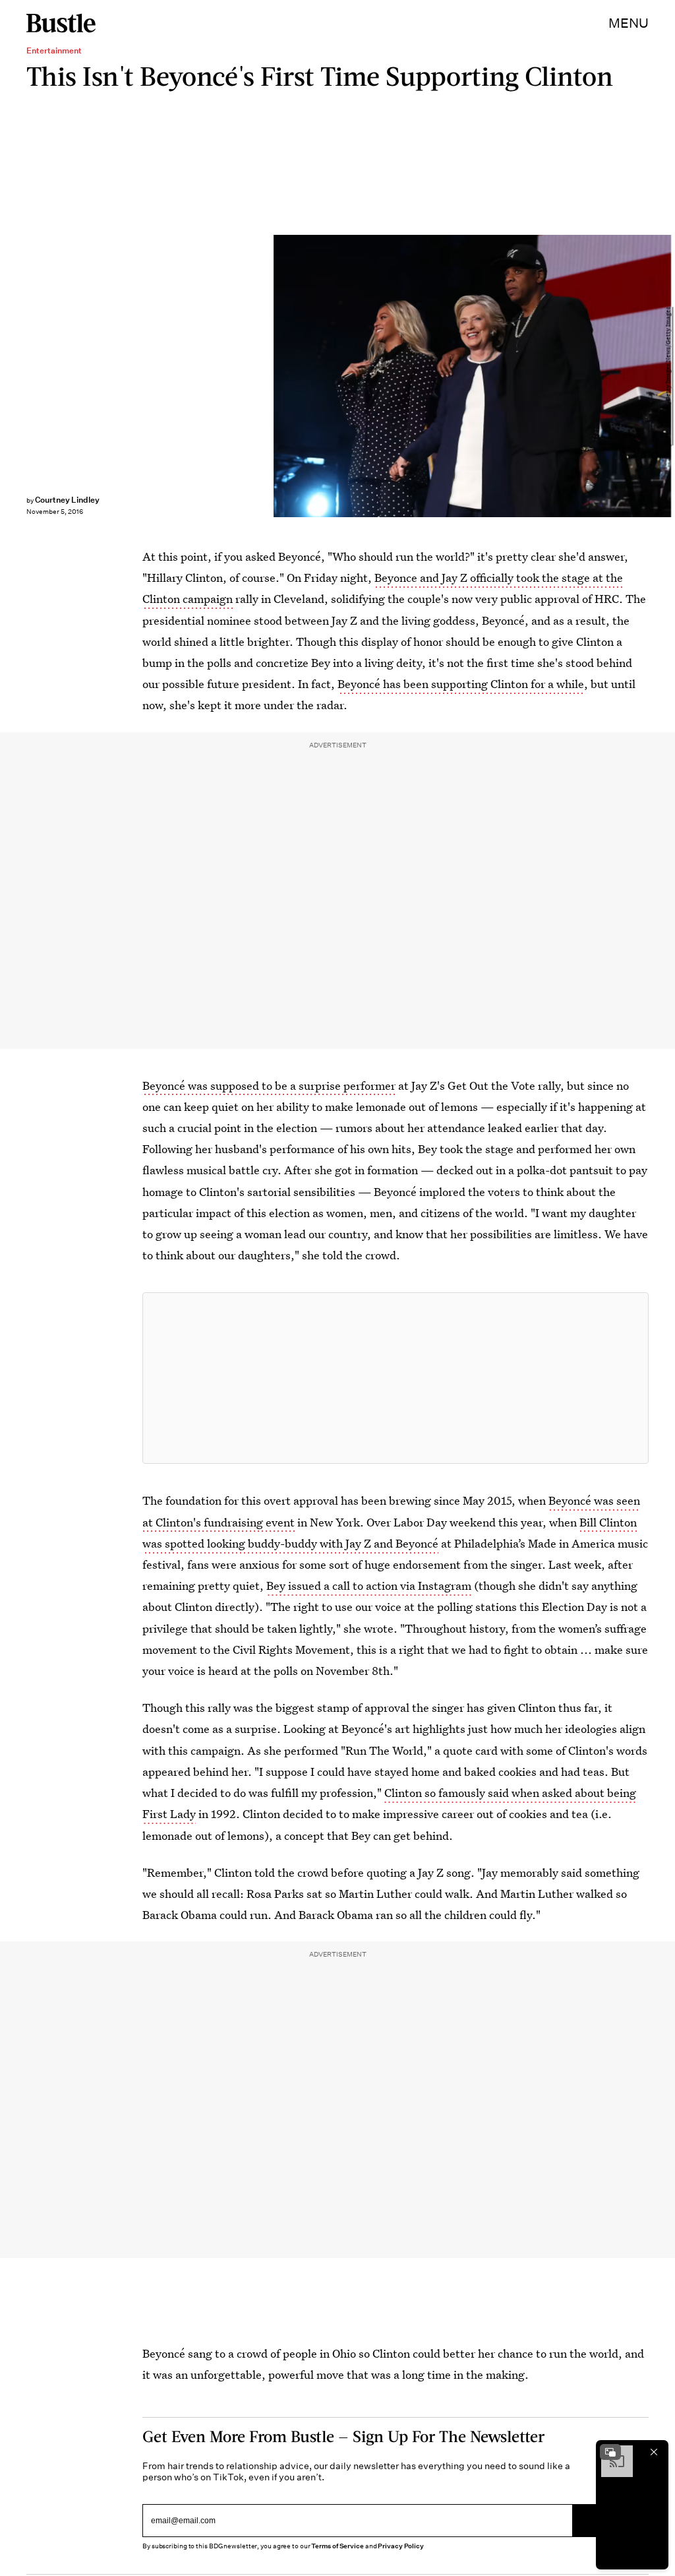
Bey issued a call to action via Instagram (369, 1586)
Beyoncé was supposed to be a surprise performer (269, 1085)
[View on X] (396, 1378)
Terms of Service (337, 2546)
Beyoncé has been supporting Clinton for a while (461, 684)
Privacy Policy (401, 2546)
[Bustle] (61, 23)
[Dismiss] (654, 2452)
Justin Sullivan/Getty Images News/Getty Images (668, 376)
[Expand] (610, 2452)
